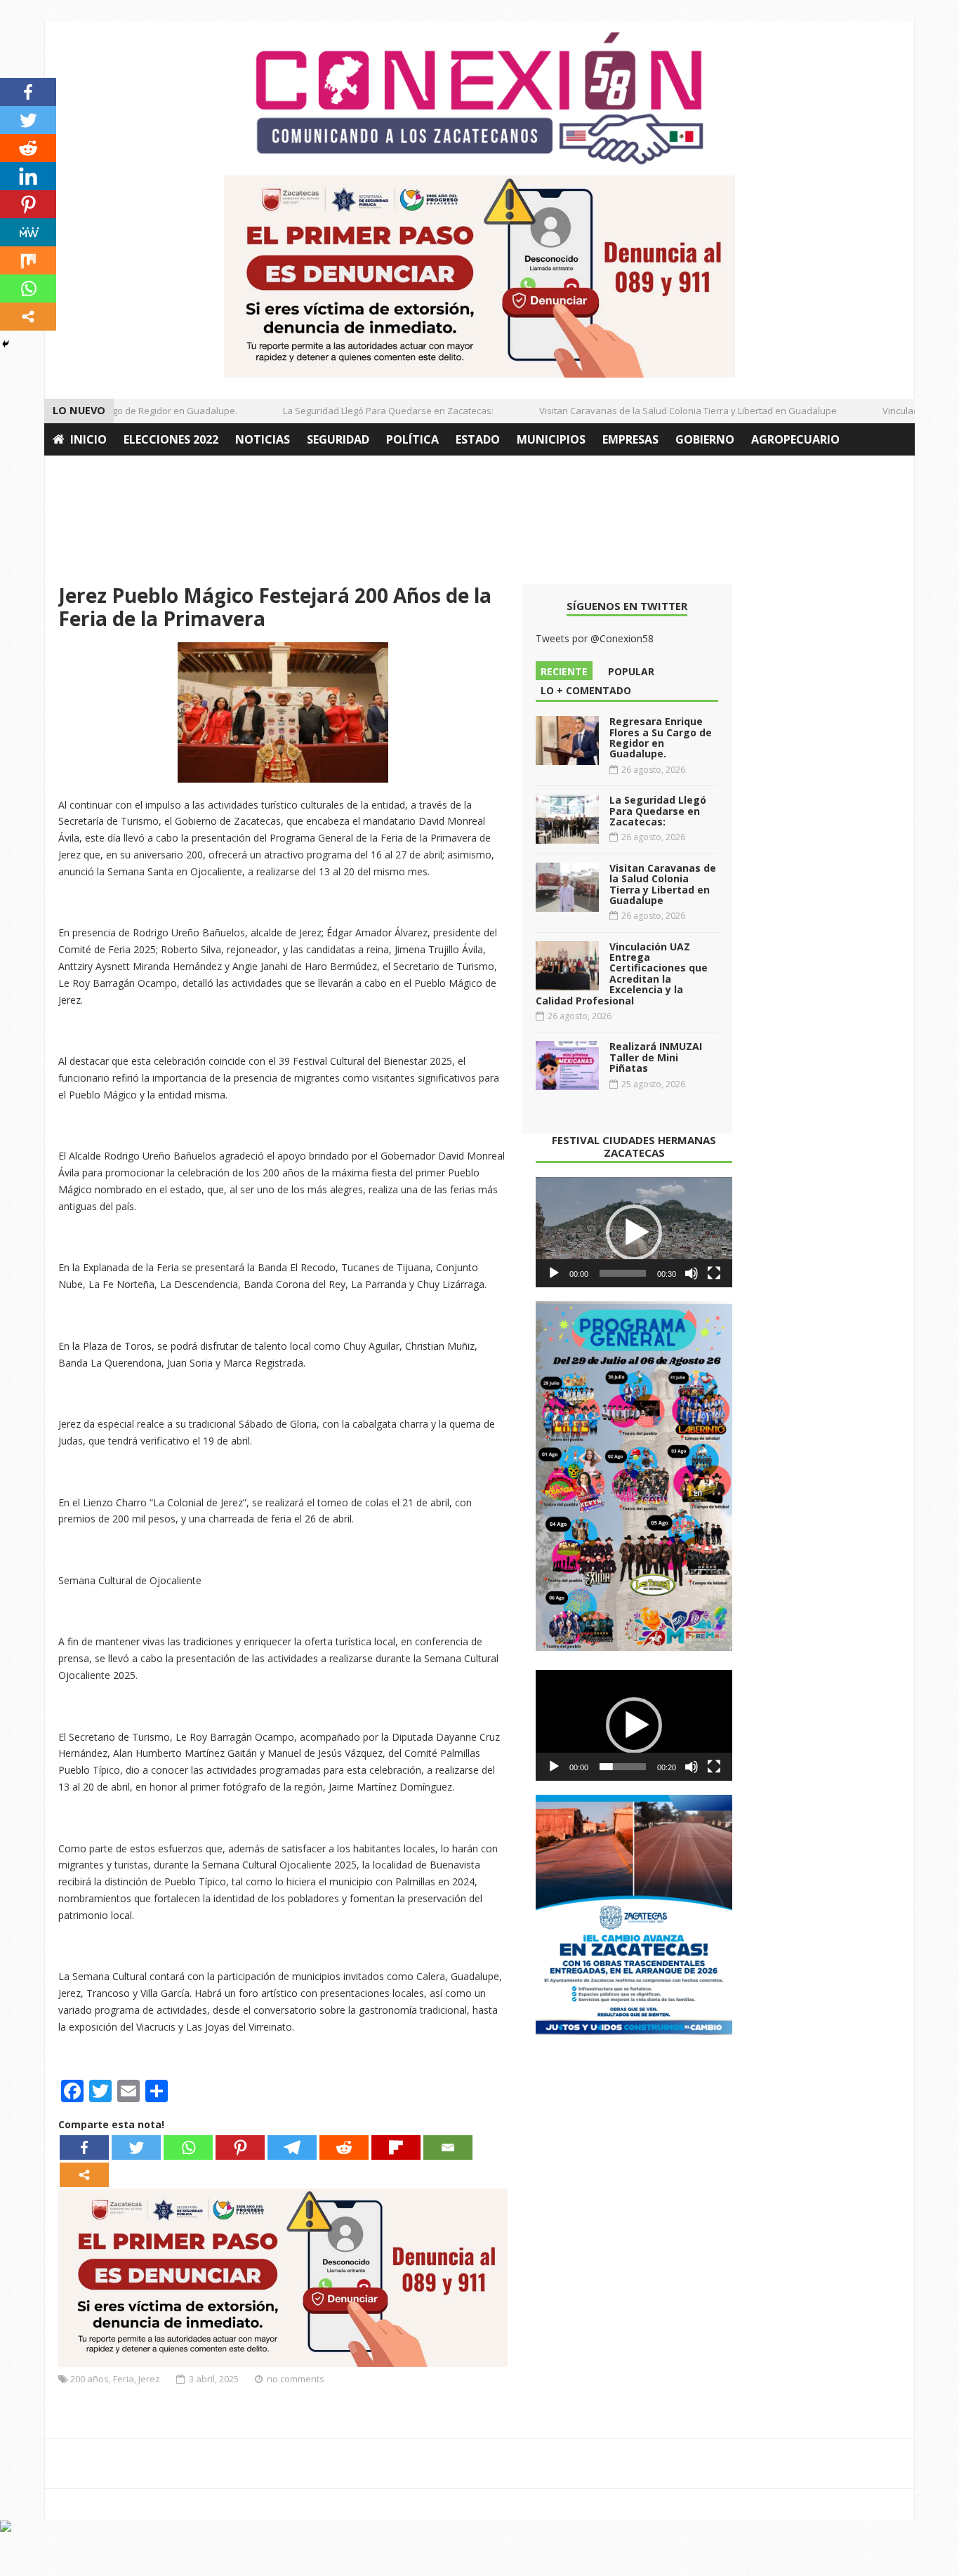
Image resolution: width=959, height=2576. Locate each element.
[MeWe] (28, 232)
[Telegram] (292, 2147)
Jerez (149, 2379)
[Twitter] (136, 2147)
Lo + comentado (586, 690)
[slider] (623, 1273)
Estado (478, 439)
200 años (90, 2379)
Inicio (88, 439)
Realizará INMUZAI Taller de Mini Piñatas (656, 1057)
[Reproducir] (554, 1273)
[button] (634, 1233)
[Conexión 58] (479, 98)
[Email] (448, 2147)
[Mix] (28, 260)
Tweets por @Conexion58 (595, 638)
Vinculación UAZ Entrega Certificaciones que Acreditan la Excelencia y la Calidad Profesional (622, 974)
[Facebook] (84, 2147)
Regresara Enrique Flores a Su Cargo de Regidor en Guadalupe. (661, 737)
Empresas (630, 439)
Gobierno (705, 439)
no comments (296, 2379)
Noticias (263, 439)
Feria (124, 2379)
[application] (634, 1233)
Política (412, 439)
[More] (84, 2175)
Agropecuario (795, 439)
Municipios (551, 439)
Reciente (564, 671)
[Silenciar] (692, 1273)
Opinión (78, 472)
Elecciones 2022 (171, 439)
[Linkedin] (28, 176)
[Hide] (6, 344)
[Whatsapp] (188, 2147)
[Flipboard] (396, 2147)
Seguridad (338, 439)
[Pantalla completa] (714, 1273)
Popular (631, 671)
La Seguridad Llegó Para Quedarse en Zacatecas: (366, 411)
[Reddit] (344, 2147)
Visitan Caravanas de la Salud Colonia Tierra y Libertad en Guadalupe (666, 411)
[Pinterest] (240, 2147)
